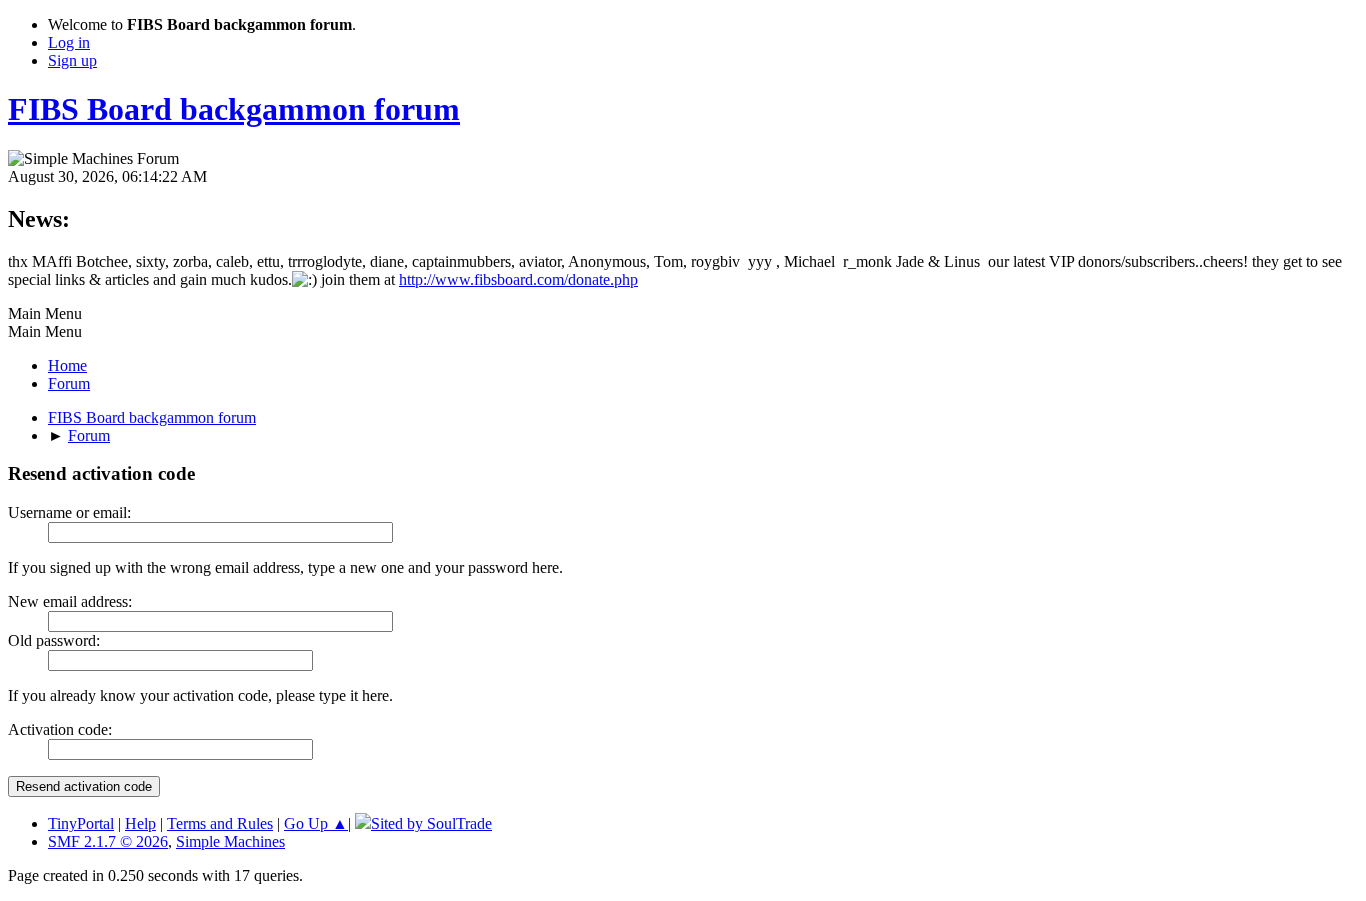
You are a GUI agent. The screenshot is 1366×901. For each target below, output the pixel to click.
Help (140, 823)
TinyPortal (81, 823)
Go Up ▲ (316, 823)
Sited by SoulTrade (431, 823)
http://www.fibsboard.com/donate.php (518, 279)
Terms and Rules (220, 823)
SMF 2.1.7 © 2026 (108, 841)
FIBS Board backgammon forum (234, 109)
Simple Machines (230, 841)
